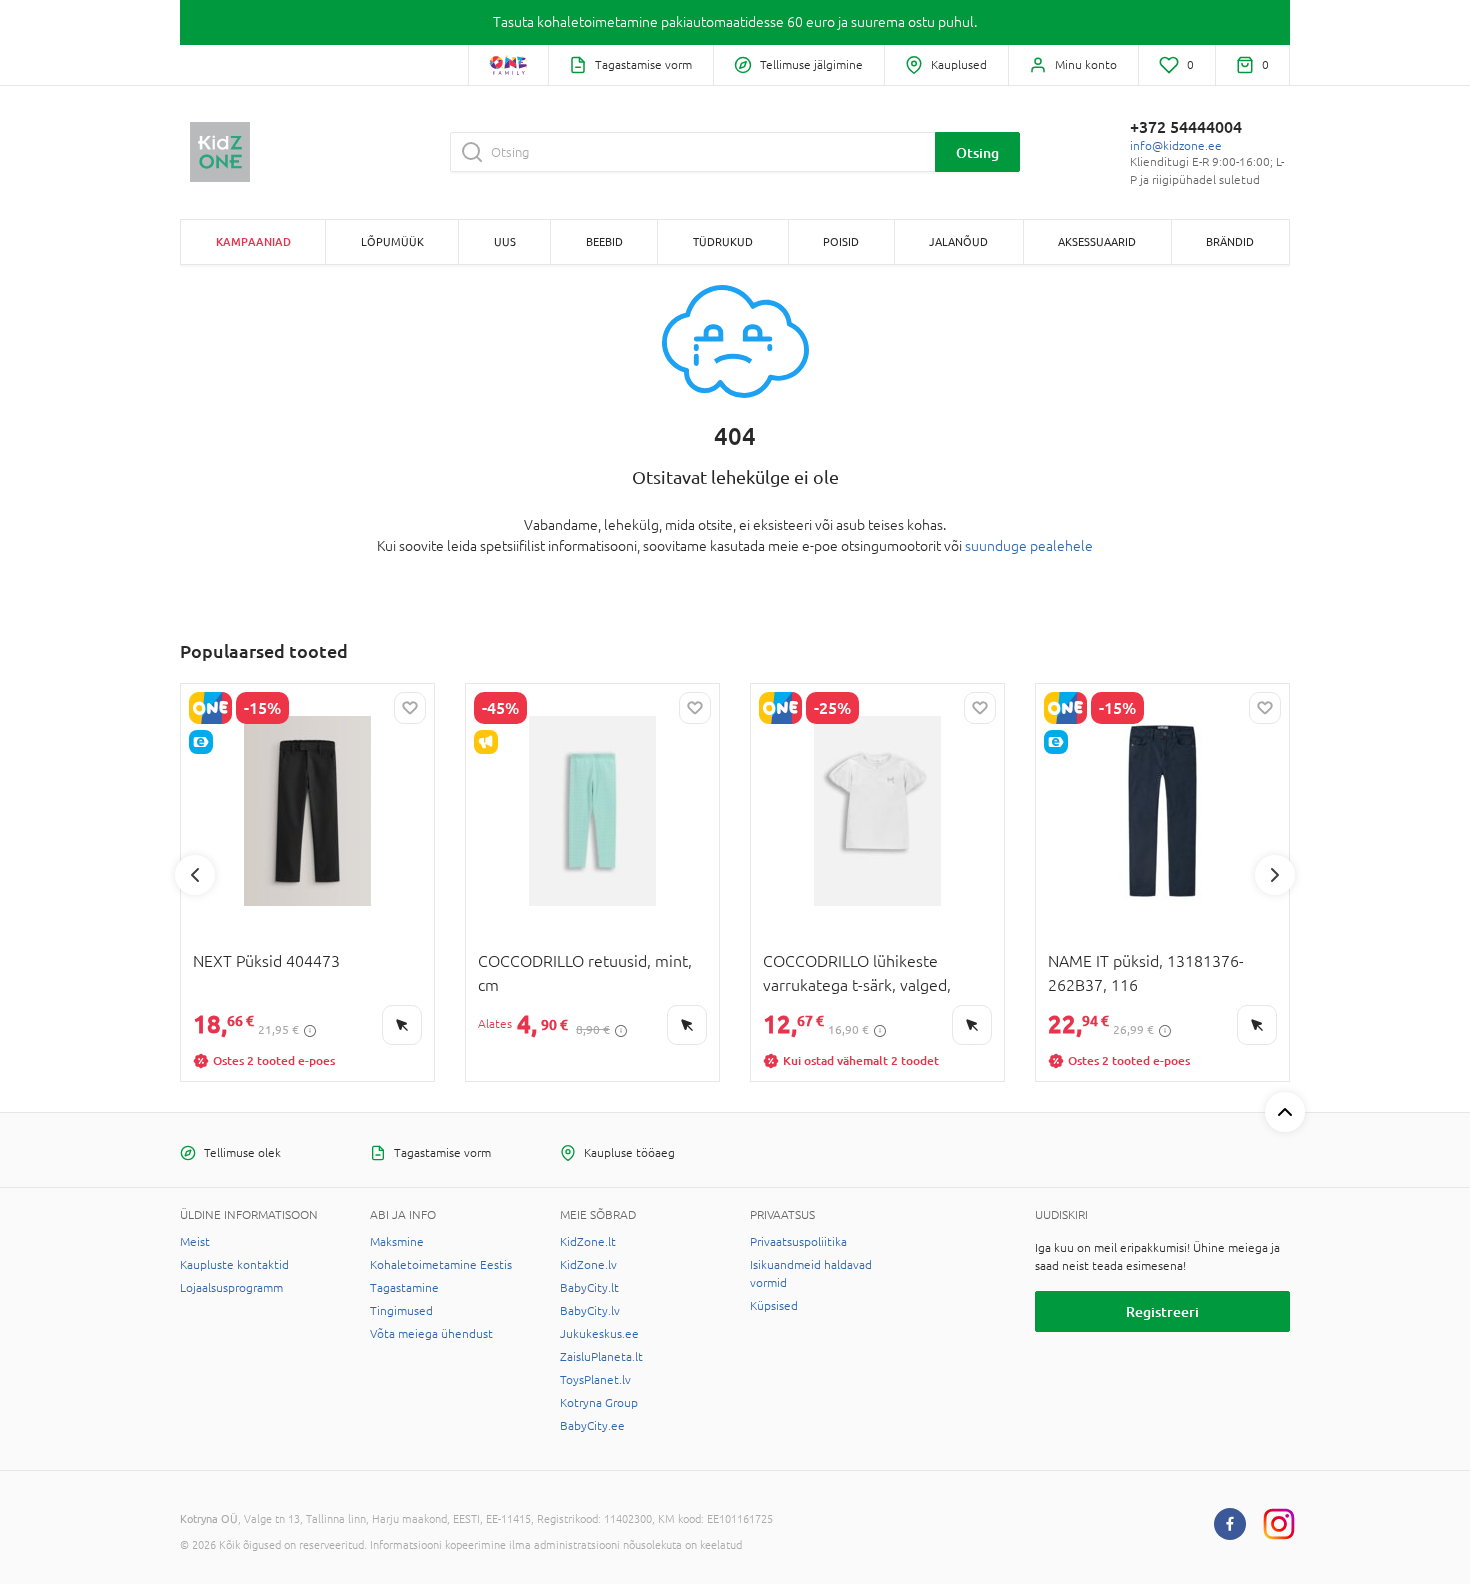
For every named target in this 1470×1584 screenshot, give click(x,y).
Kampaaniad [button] (253, 241)
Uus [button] (505, 241)
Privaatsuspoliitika (798, 1242)
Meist (195, 1242)
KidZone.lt (588, 1242)
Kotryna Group (599, 1403)
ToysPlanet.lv (595, 1380)
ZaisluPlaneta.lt (601, 1357)
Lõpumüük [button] (392, 241)
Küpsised (774, 1306)
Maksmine (397, 1242)
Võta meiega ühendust (431, 1334)
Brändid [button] (1230, 241)
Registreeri (1162, 1311)
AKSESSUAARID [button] (1097, 241)
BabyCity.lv (590, 1311)
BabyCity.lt (589, 1288)
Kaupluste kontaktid (234, 1265)
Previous (195, 875)
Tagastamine (404, 1288)
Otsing (977, 152)
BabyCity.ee (592, 1426)
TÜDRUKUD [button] (723, 241)
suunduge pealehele (1029, 546)
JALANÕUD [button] (958, 241)
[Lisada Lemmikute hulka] (410, 708)
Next (1275, 875)
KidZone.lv (588, 1265)
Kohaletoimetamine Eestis (441, 1265)
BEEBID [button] (604, 241)
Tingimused (401, 1311)
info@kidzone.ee (1176, 146)
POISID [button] (841, 241)
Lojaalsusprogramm (231, 1288)
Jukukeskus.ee (599, 1334)
